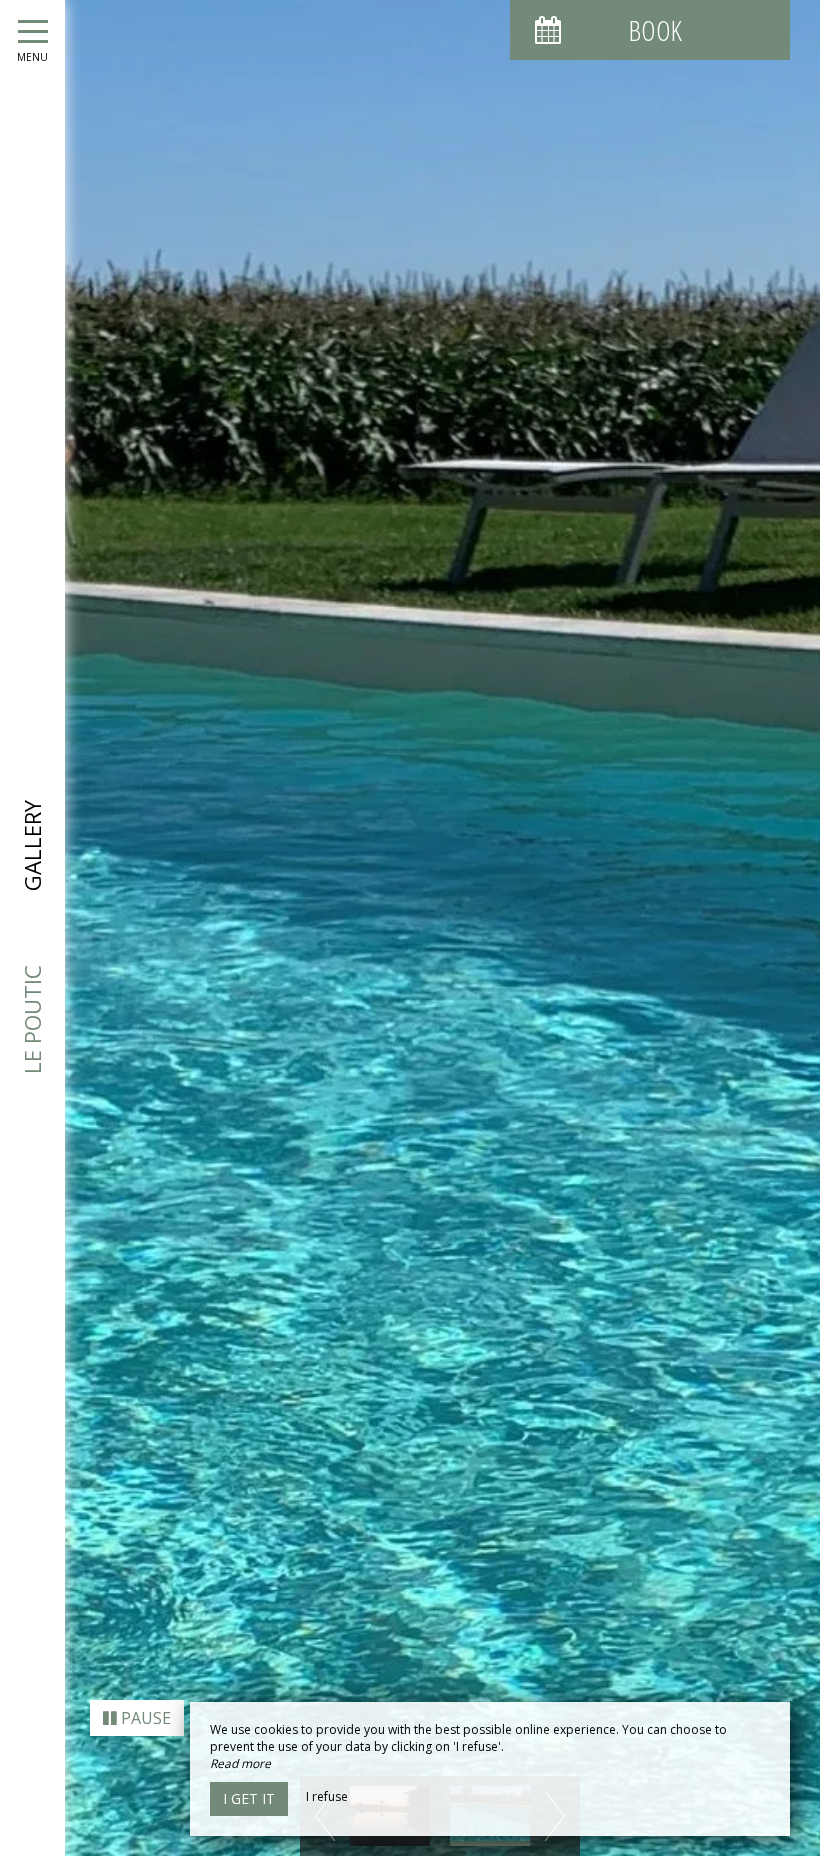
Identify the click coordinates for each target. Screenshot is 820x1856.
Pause (144, 1718)
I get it (249, 1798)
